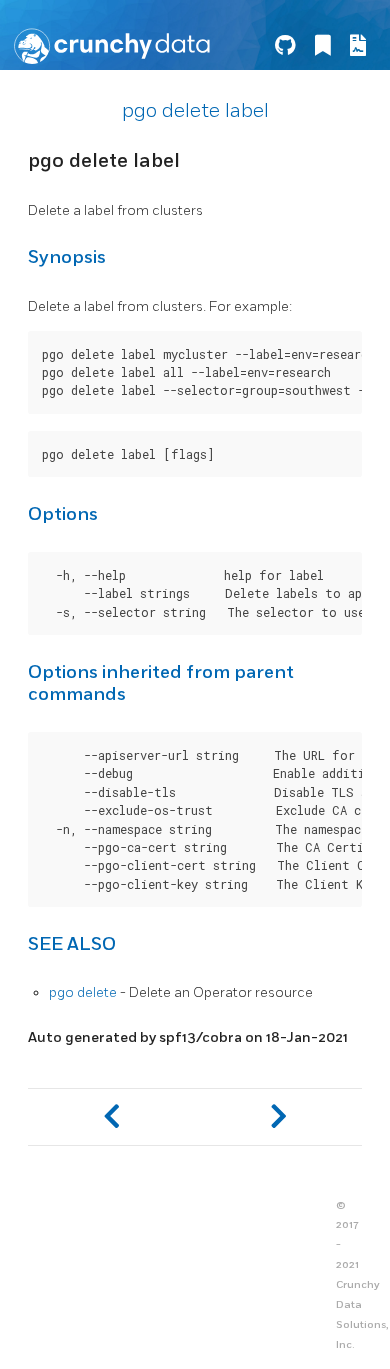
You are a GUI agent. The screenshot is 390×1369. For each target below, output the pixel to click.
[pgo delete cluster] (111, 1117)
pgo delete (83, 992)
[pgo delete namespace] (278, 1117)
